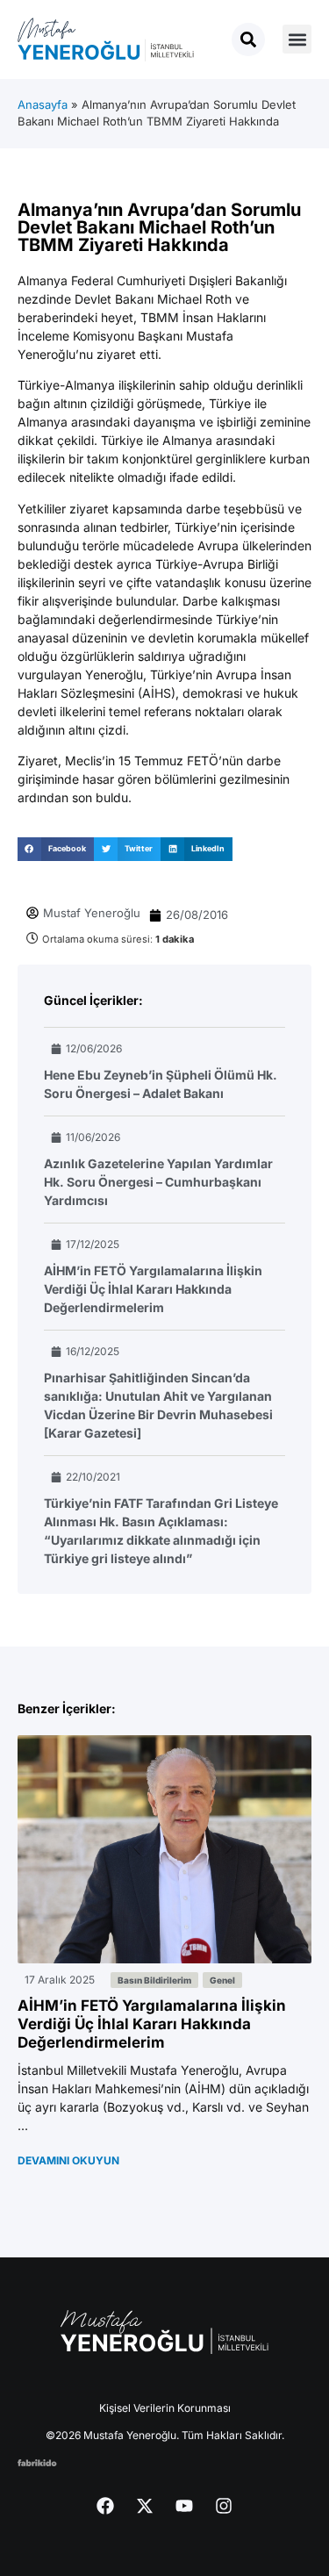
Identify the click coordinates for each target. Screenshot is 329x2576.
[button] (297, 39)
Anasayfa (43, 104)
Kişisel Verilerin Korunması (165, 2408)
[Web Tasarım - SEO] (37, 2461)
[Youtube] (184, 2506)
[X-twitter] (145, 2506)
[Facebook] (105, 2506)
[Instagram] (224, 2506)
